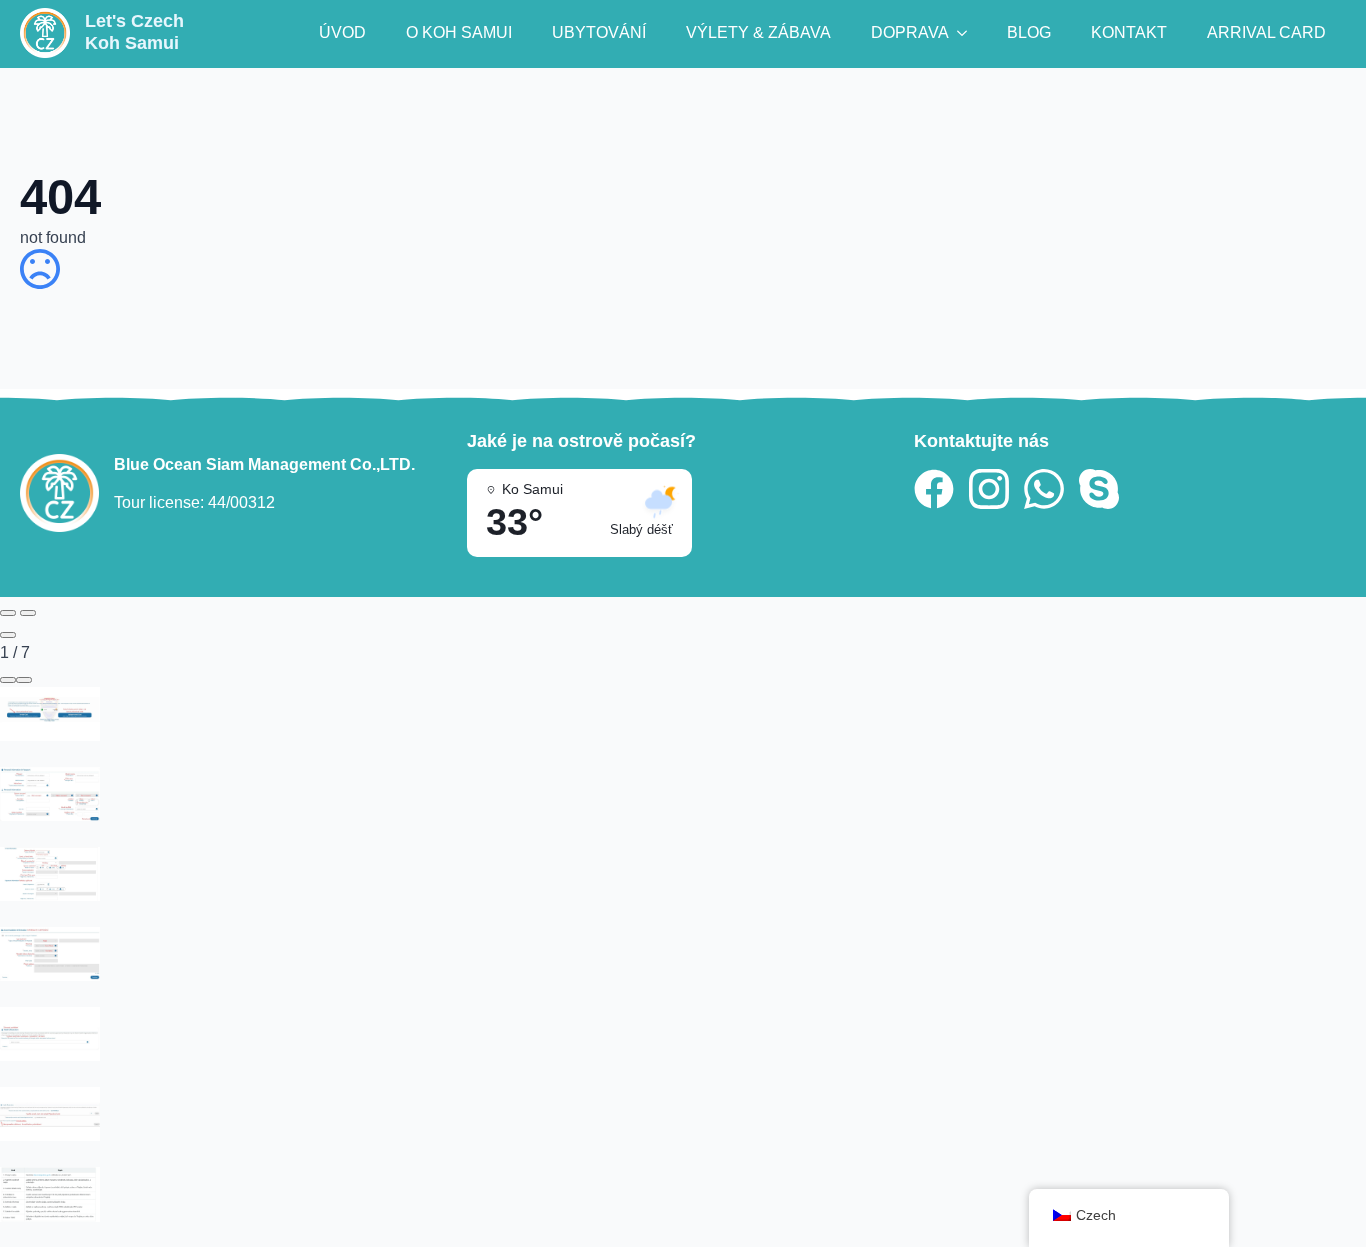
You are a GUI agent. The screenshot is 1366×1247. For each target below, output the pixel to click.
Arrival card (1266, 32)
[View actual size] (24, 680)
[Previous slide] (8, 613)
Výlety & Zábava (758, 32)
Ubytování (599, 32)
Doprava (910, 32)
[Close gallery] (8, 635)
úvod (342, 32)
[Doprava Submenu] (968, 33)
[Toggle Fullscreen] (8, 680)
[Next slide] (28, 613)
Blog (1029, 32)
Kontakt (1129, 32)
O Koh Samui (459, 32)
